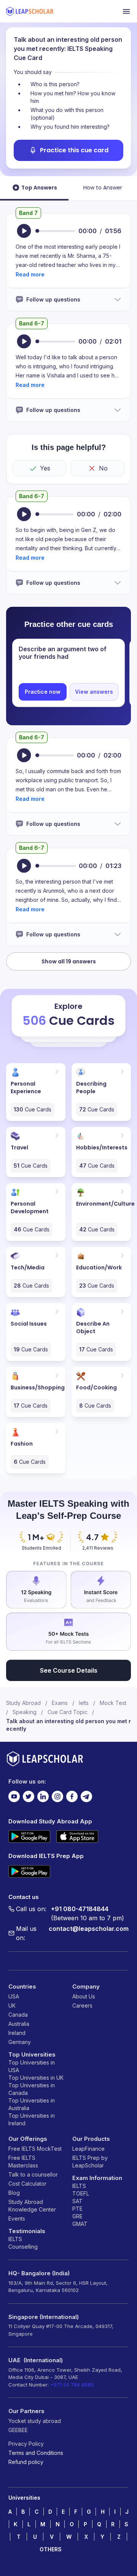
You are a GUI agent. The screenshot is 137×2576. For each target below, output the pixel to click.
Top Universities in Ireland (32, 2119)
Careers (82, 2005)
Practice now (43, 692)
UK (12, 2005)
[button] (30, 274)
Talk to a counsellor (33, 2174)
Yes (45, 468)
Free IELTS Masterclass (23, 2162)
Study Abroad (23, 1703)
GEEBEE (18, 2430)
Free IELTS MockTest (35, 2149)
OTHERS (51, 2549)
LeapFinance (88, 2149)
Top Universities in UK (36, 2078)
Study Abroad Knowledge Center (32, 2206)
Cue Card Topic (68, 1712)
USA (14, 1996)
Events (17, 2218)
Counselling (23, 2247)
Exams (60, 1703)
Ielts (84, 1703)
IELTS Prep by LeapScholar (90, 2162)
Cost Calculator (27, 2184)
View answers (94, 692)
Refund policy (26, 2462)
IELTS (15, 2239)
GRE (77, 2216)
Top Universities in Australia (32, 2104)
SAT (77, 2201)
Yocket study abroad (35, 2421)
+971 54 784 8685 (72, 2385)
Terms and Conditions (36, 2453)
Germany (20, 2042)
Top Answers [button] (39, 188)
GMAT (80, 2224)
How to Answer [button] (103, 188)
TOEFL (81, 2193)
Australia (19, 2024)
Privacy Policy (26, 2444)
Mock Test (113, 1703)
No (103, 468)
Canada (18, 2015)
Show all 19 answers (69, 961)
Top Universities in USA (32, 2066)
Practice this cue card (74, 150)
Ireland (17, 2033)
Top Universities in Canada (32, 2089)
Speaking (25, 1712)
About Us (84, 1996)
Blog (14, 2193)
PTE (77, 2209)
